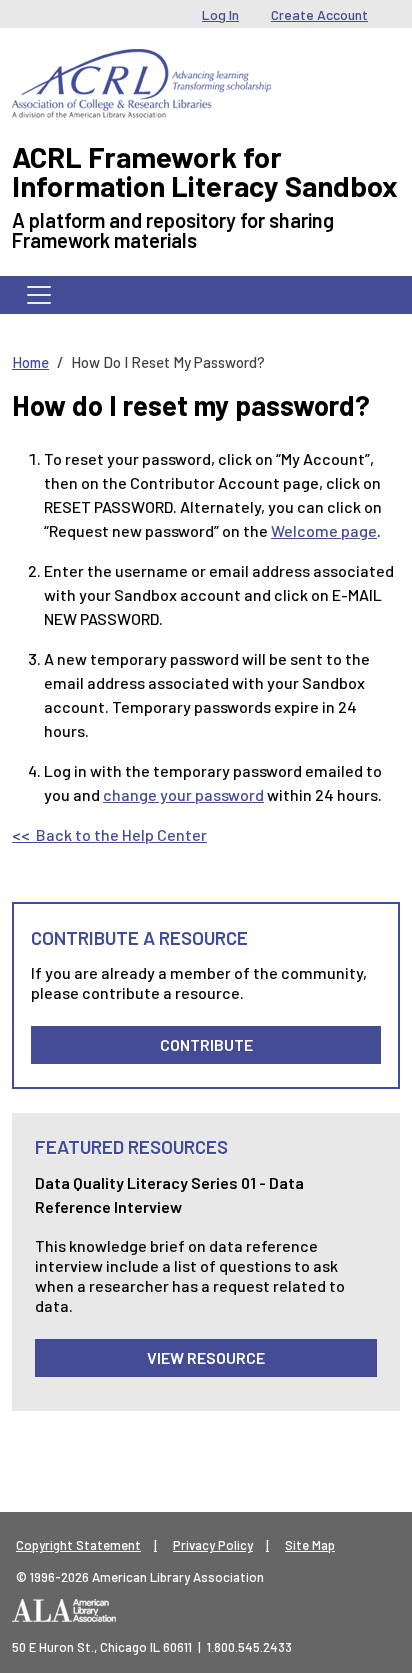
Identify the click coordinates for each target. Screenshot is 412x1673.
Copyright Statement (78, 1545)
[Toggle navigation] (39, 295)
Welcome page (324, 530)
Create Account (319, 14)
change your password (183, 794)
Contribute (206, 1044)
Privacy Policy (213, 1545)
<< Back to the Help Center (109, 834)
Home (30, 362)
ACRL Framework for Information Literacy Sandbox (205, 171)
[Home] (141, 64)
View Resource (206, 1357)
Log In (220, 14)
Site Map (310, 1545)
